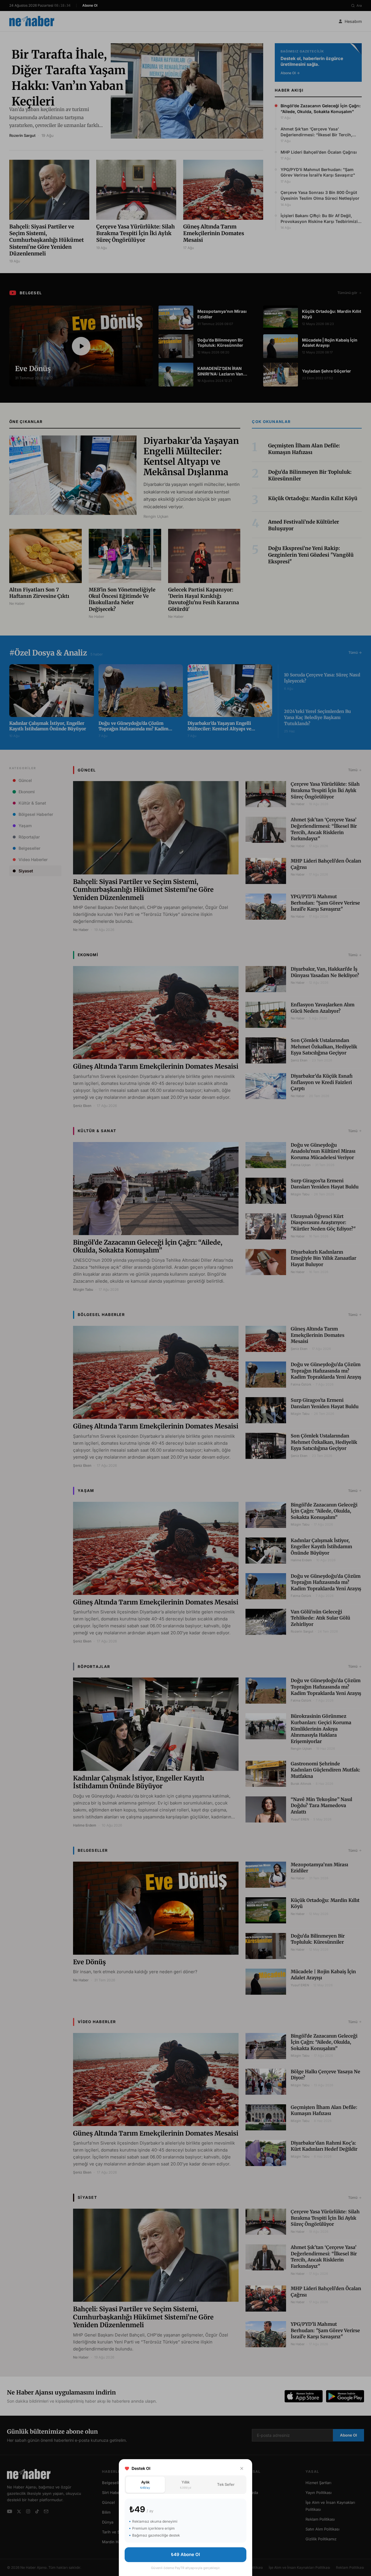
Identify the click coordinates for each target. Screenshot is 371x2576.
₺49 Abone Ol (185, 2554)
